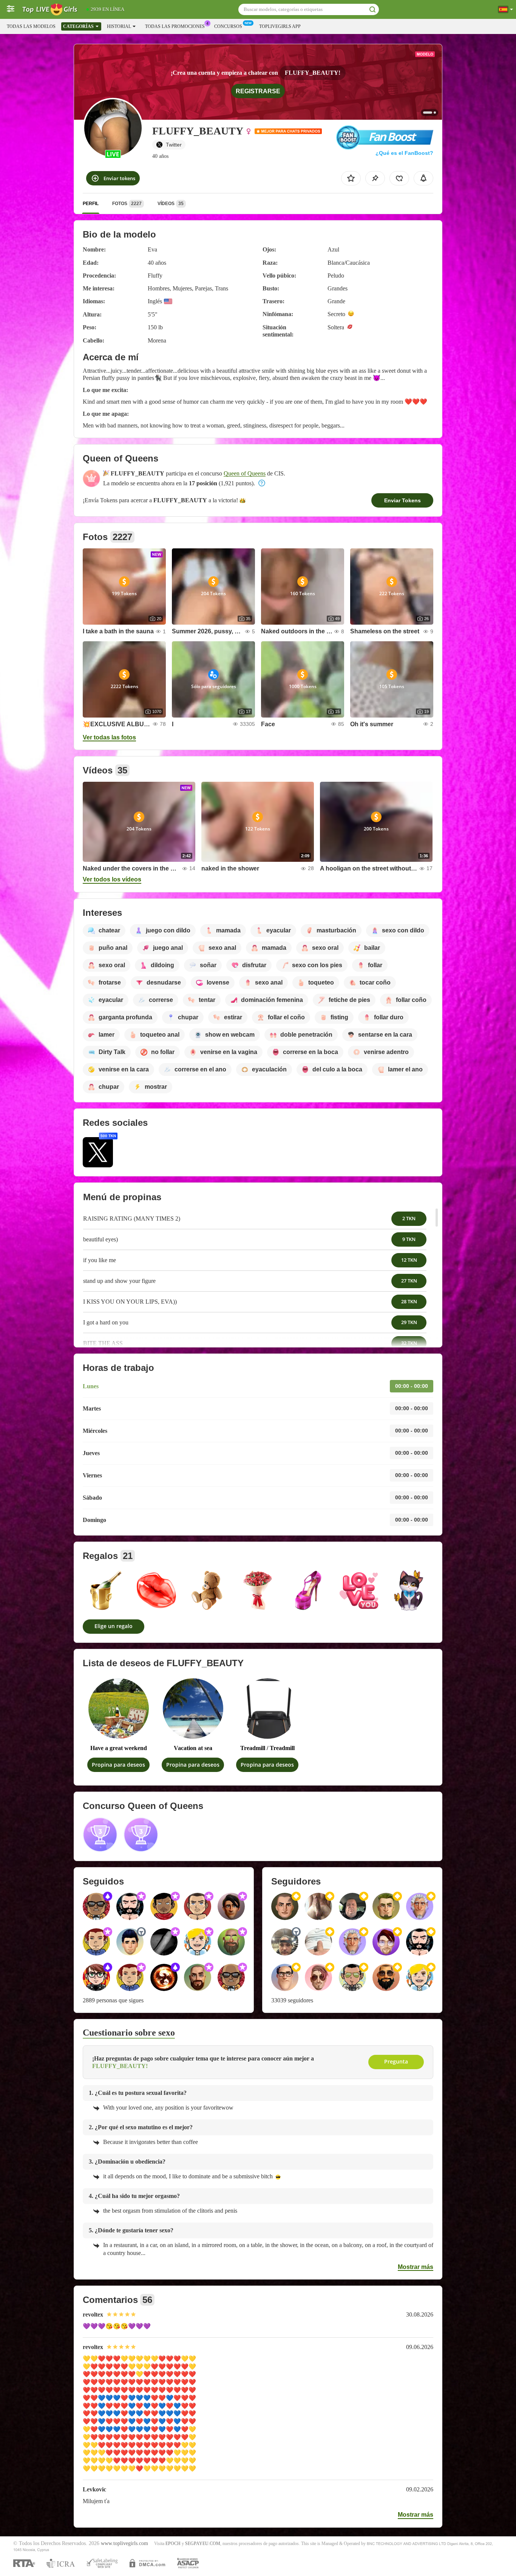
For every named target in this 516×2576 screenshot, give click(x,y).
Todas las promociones (175, 26)
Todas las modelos (31, 26)
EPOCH (173, 2544)
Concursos (228, 26)
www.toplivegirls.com (124, 2543)
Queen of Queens (245, 473)
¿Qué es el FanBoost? (404, 153)
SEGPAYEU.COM (203, 2544)
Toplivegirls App (280, 26)
